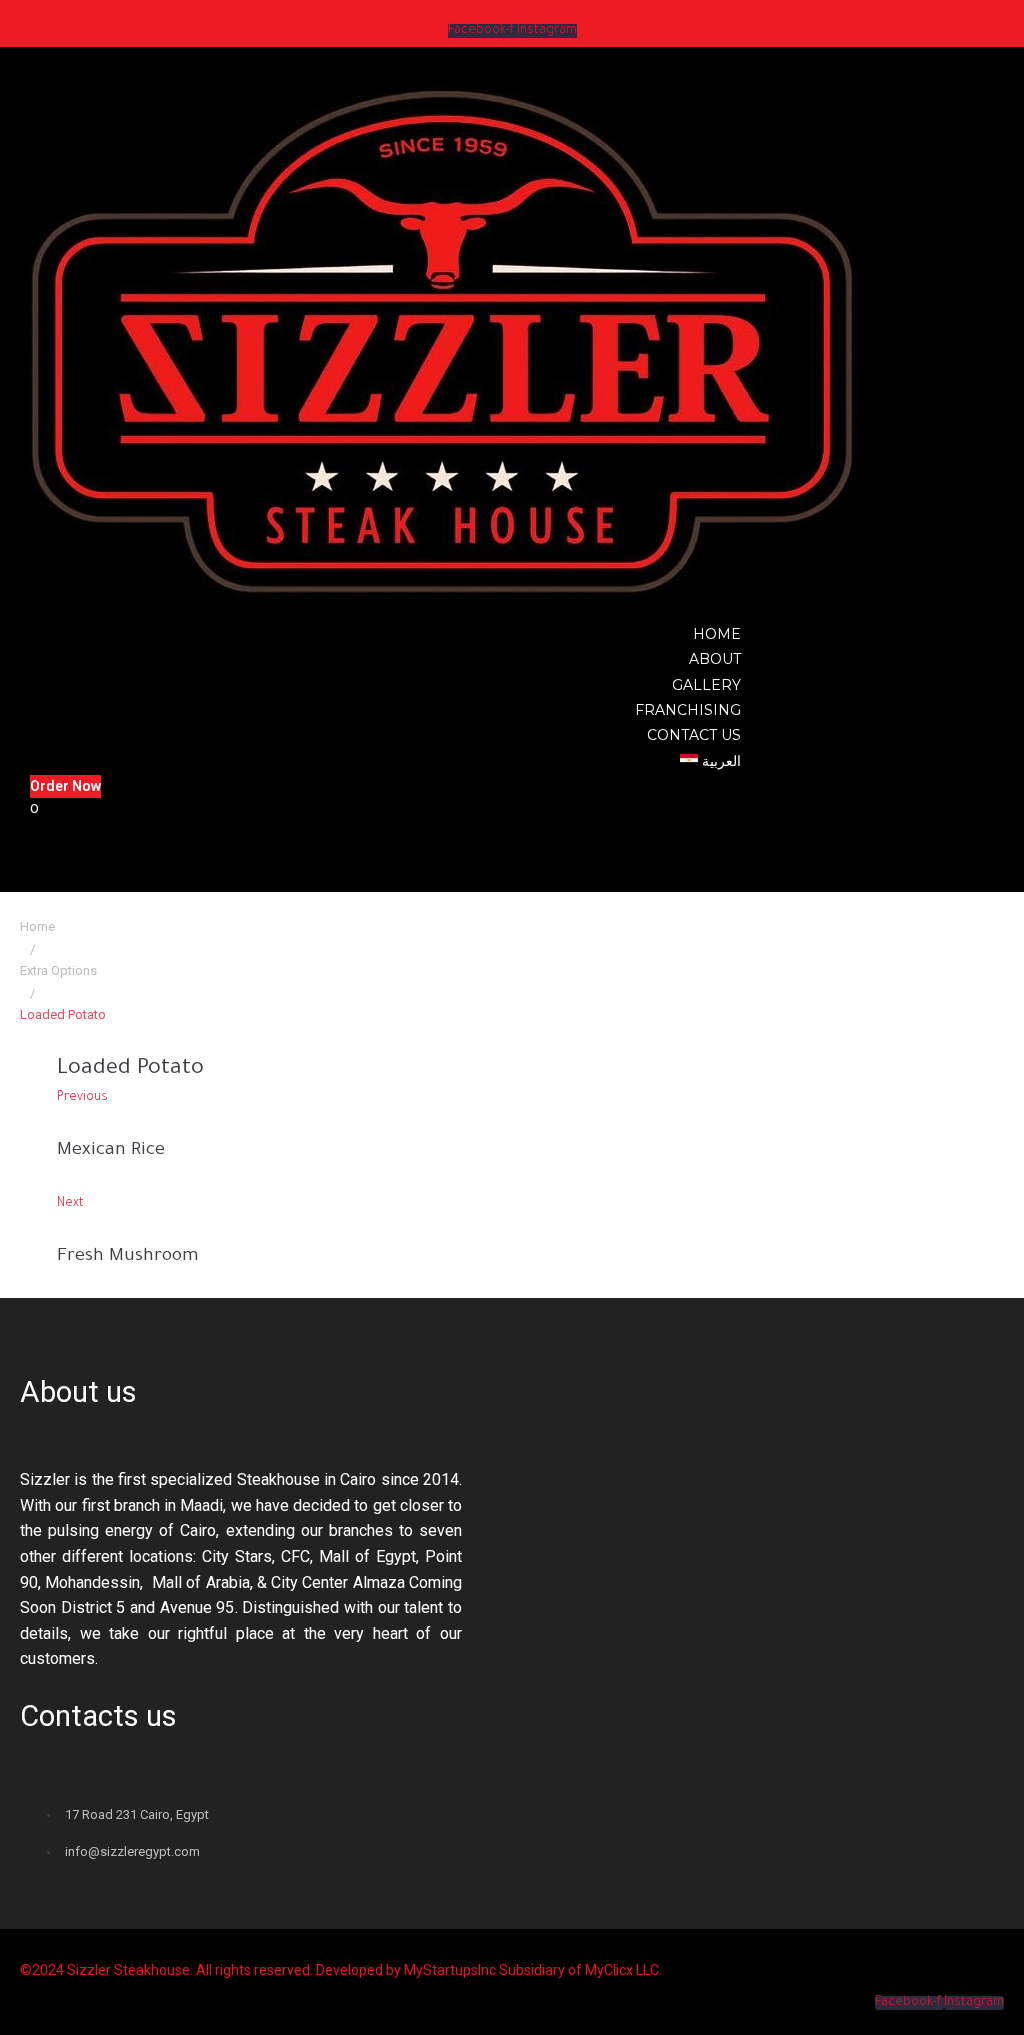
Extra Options (58, 970)
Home (37, 926)
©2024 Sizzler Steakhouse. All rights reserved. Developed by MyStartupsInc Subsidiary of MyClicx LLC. (341, 1970)
